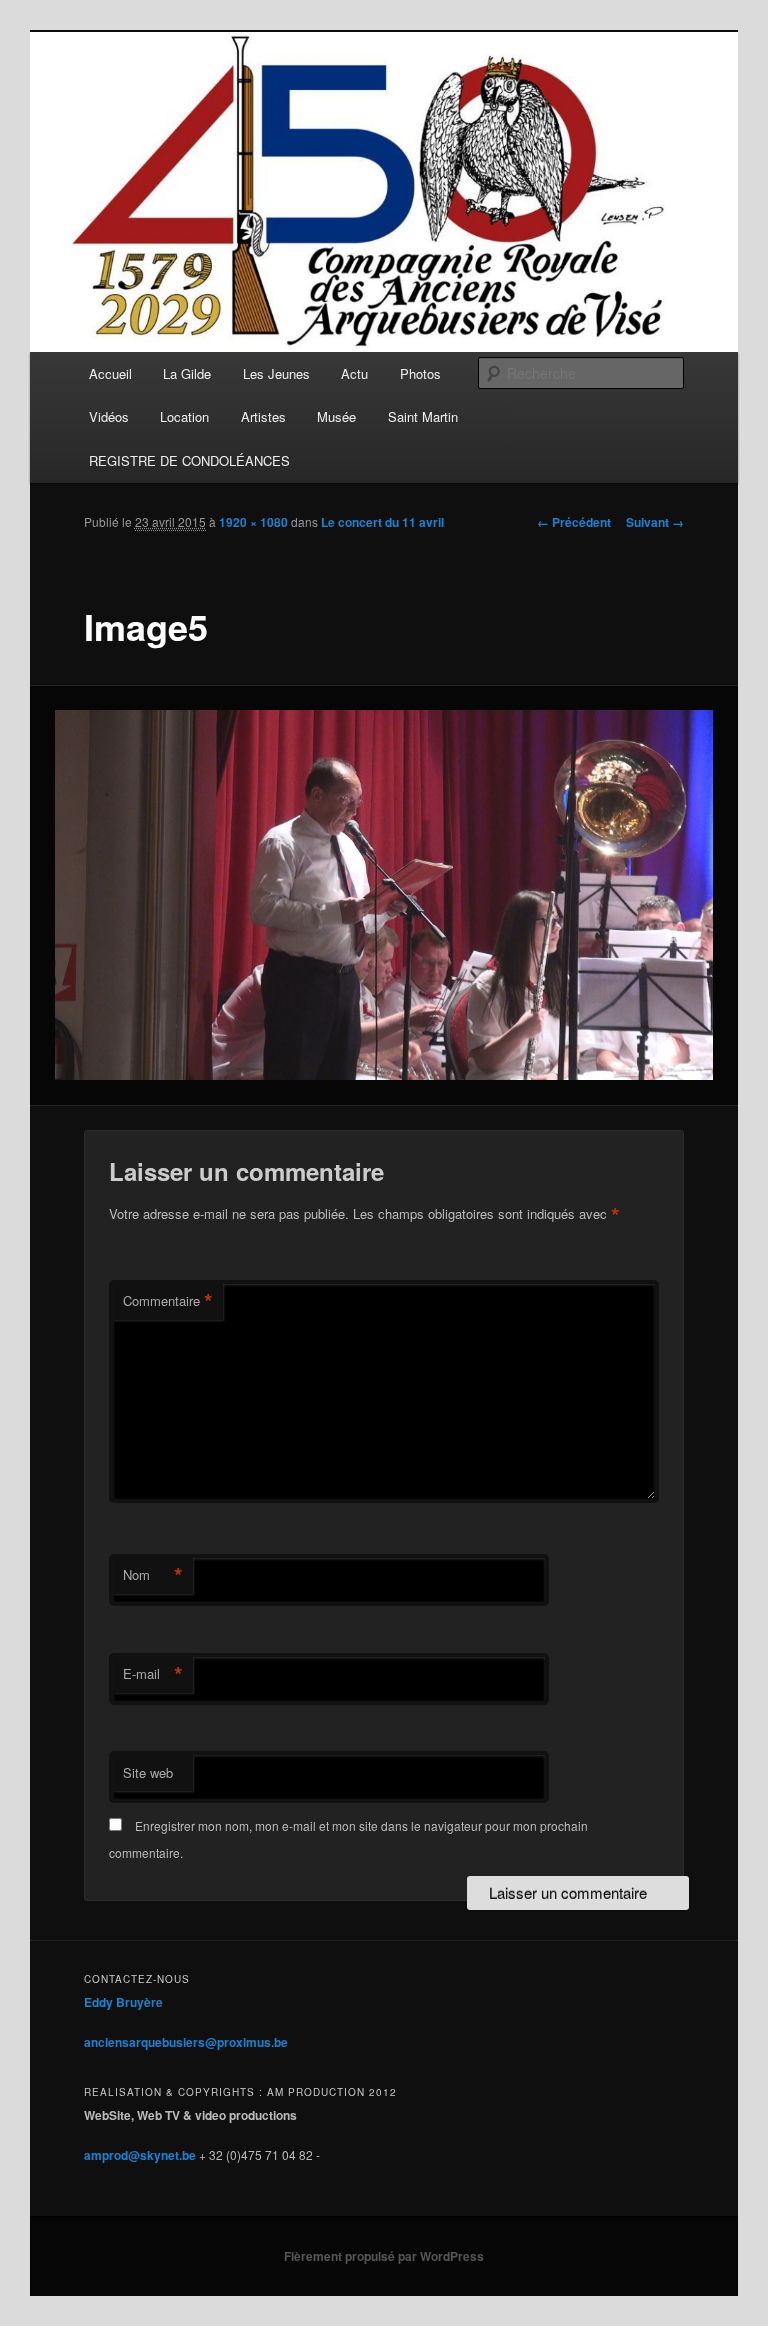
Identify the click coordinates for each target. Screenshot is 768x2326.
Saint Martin (423, 416)
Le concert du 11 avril (382, 522)
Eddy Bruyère (123, 2002)
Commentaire (168, 1301)
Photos (420, 373)
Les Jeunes (276, 373)
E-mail (153, 1674)
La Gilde (187, 373)
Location (184, 416)
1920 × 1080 (253, 522)
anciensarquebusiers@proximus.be (186, 2042)
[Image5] (384, 895)
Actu (354, 373)
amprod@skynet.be (140, 2155)
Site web (148, 1772)
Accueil (110, 373)
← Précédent (574, 522)
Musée (336, 416)
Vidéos (109, 416)
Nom (153, 1575)
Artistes (263, 416)
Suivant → (655, 522)
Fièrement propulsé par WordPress (384, 2256)
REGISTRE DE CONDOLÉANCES (189, 460)
